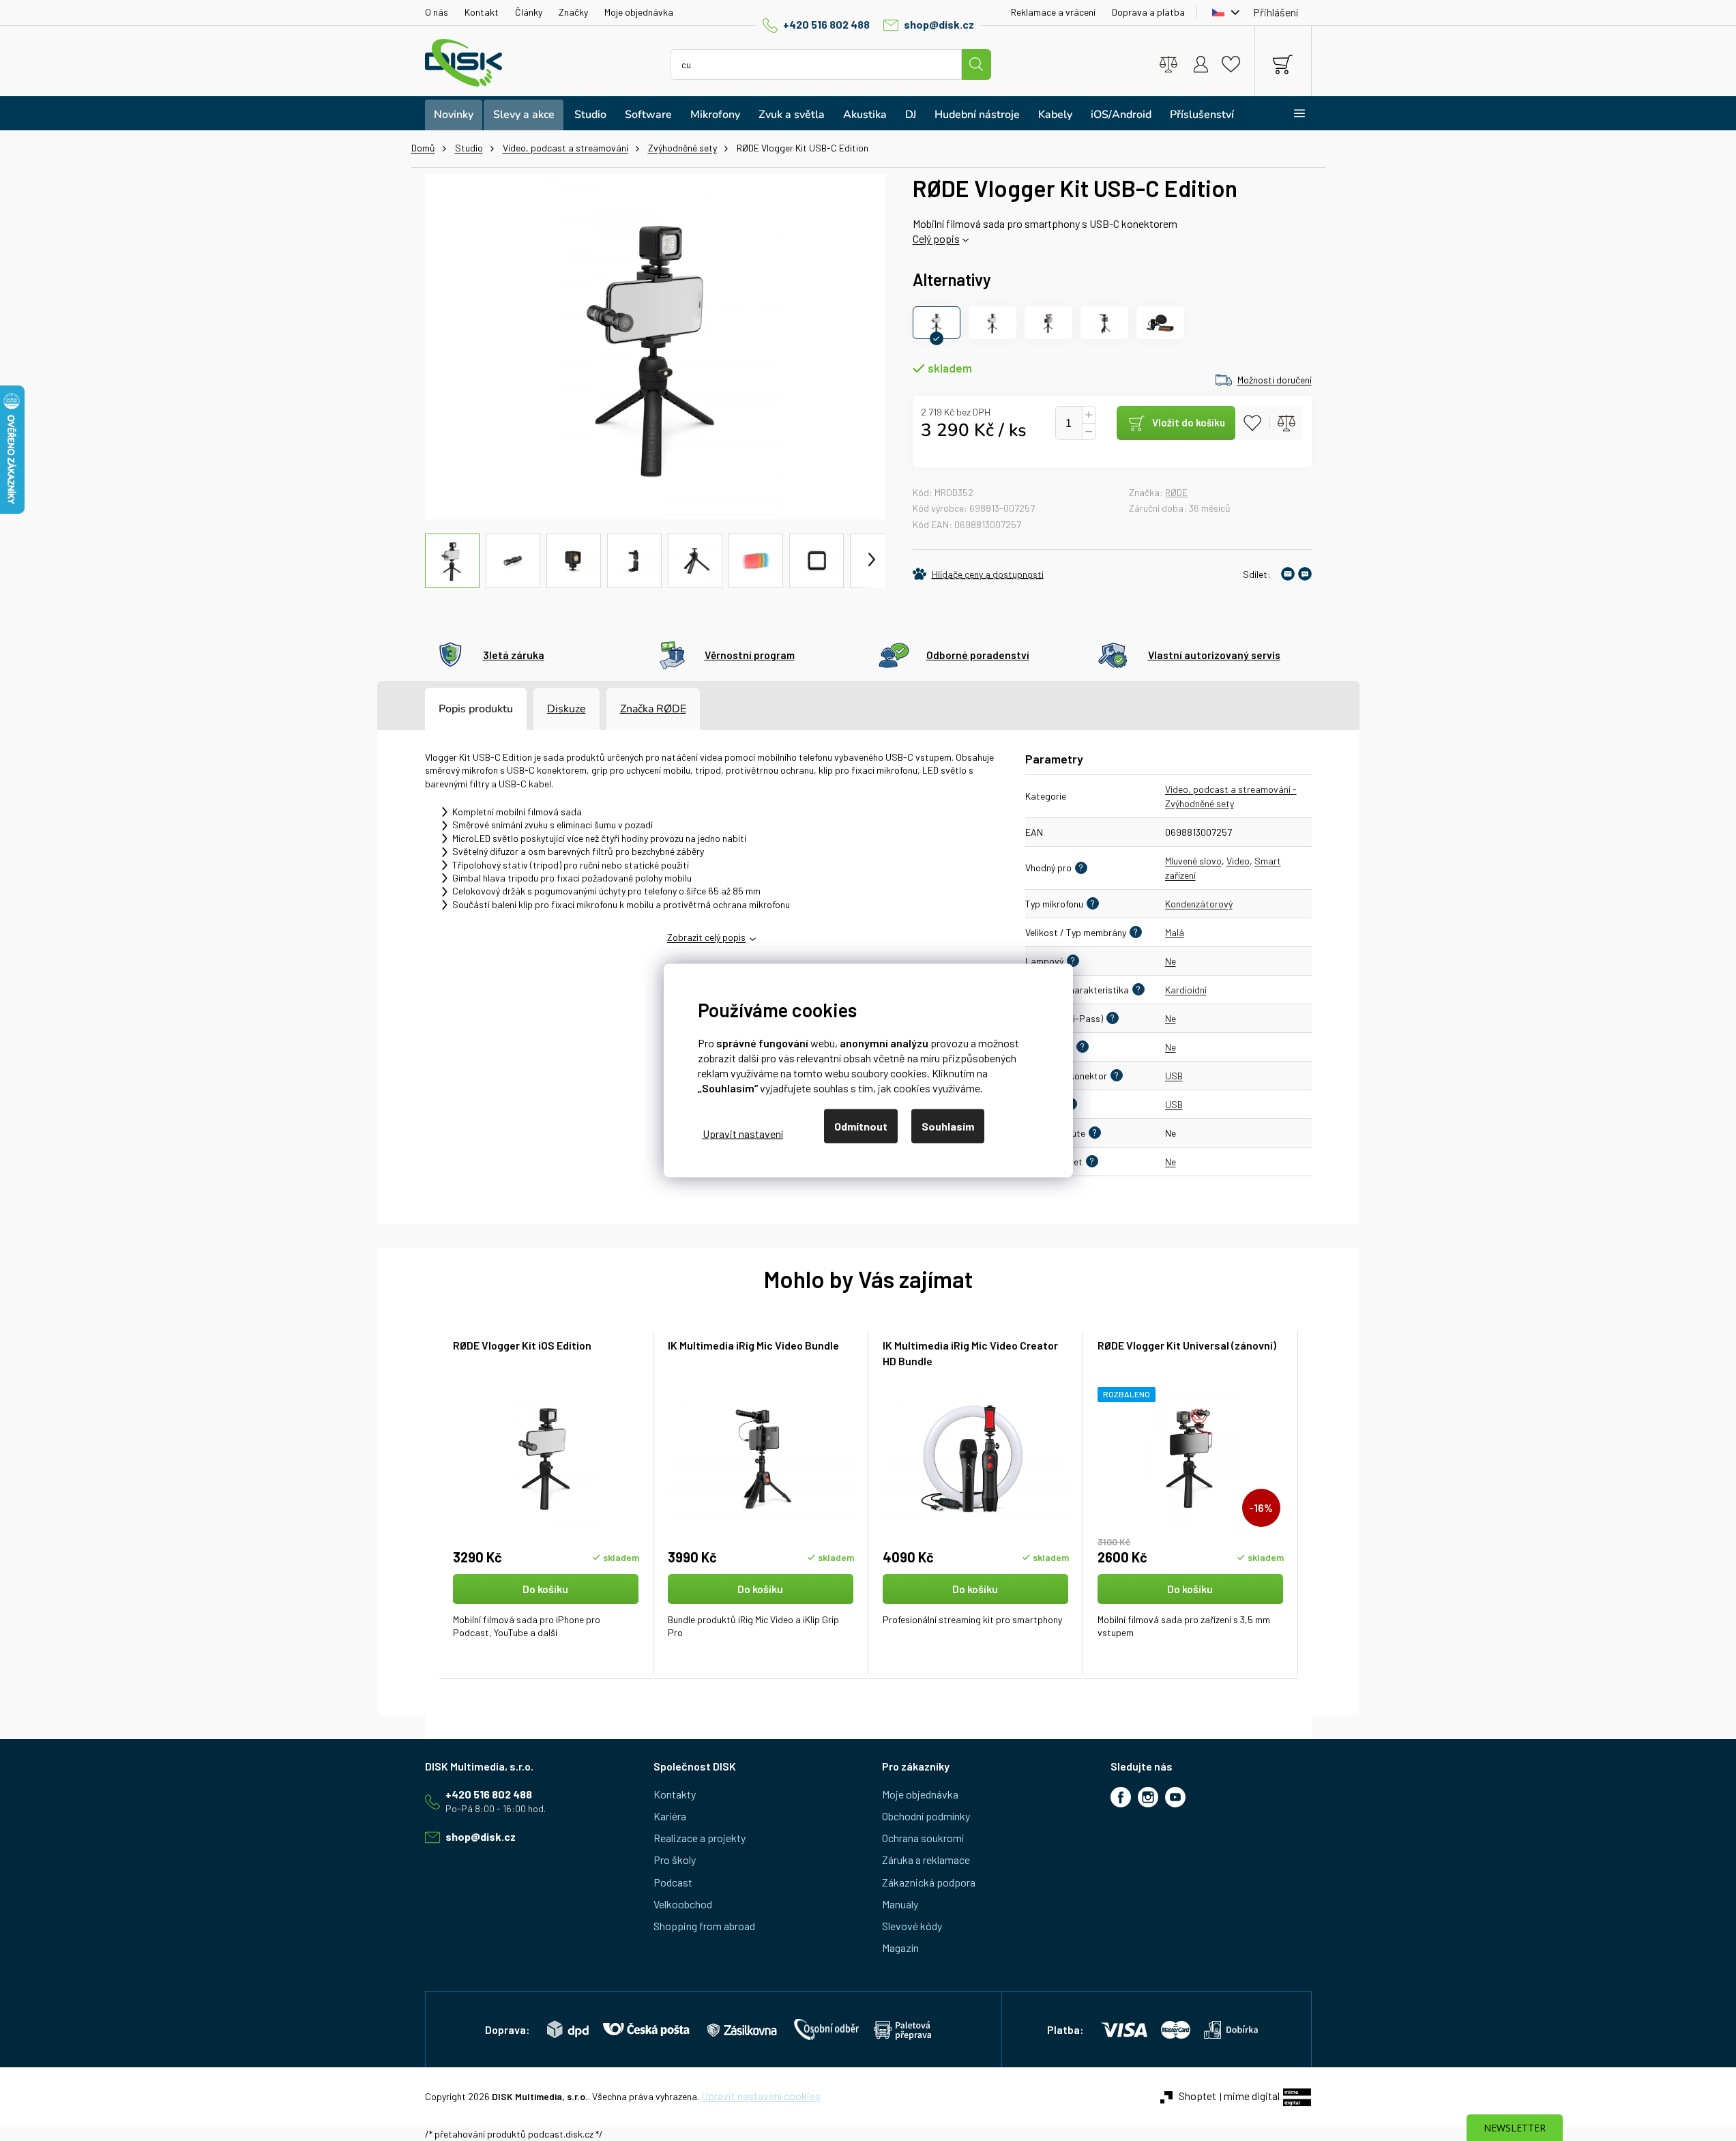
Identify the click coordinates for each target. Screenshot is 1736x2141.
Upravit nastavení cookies (761, 2096)
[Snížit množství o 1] (1089, 432)
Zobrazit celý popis (706, 937)
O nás (437, 12)
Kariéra (670, 1816)
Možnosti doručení (1275, 380)
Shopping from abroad (704, 1926)
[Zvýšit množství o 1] (1089, 415)
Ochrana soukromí (923, 1838)
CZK (1222, 12)
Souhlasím (948, 1126)
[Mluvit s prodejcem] (1305, 574)
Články (529, 12)
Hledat (976, 64)
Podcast (673, 1882)
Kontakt (482, 12)
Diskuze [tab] (567, 709)
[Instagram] (1148, 1797)
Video (1238, 861)
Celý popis (936, 238)
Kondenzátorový (1199, 904)
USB (1174, 1076)
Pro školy (675, 1860)
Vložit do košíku (1189, 422)
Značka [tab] (653, 709)
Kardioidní (1186, 990)
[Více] (1291, 113)
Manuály (900, 1904)
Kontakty (675, 1794)
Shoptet (1197, 2096)
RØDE (1176, 492)
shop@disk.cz (939, 24)
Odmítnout (861, 1126)
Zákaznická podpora (929, 1882)
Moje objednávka (639, 12)
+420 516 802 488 (826, 24)
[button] (546, 1614)
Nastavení (743, 1133)
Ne (1171, 961)
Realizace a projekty (700, 1838)
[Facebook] (1121, 1797)
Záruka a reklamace (926, 1860)
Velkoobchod (683, 1904)
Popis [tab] (452, 709)
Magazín (900, 1948)
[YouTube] (1175, 1797)
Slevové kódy (912, 1926)
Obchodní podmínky (926, 1816)
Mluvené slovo (1193, 861)
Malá (1175, 932)
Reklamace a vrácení (1053, 12)
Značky (573, 12)
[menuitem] (454, 115)
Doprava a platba (1148, 12)
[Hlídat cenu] (978, 574)
